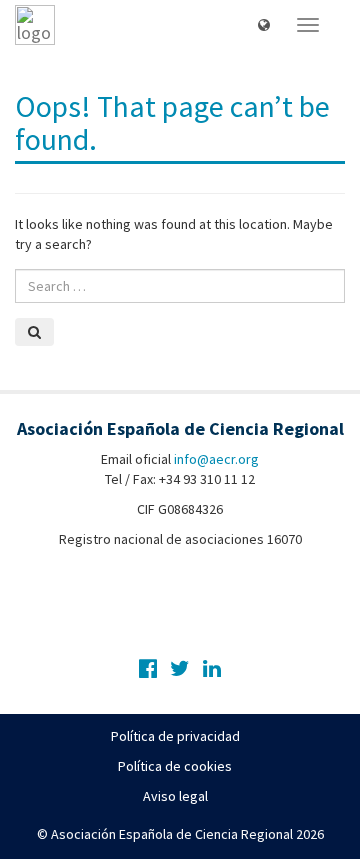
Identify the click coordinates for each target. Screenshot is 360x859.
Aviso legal (175, 796)
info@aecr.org (216, 459)
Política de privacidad (175, 736)
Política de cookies (175, 766)
